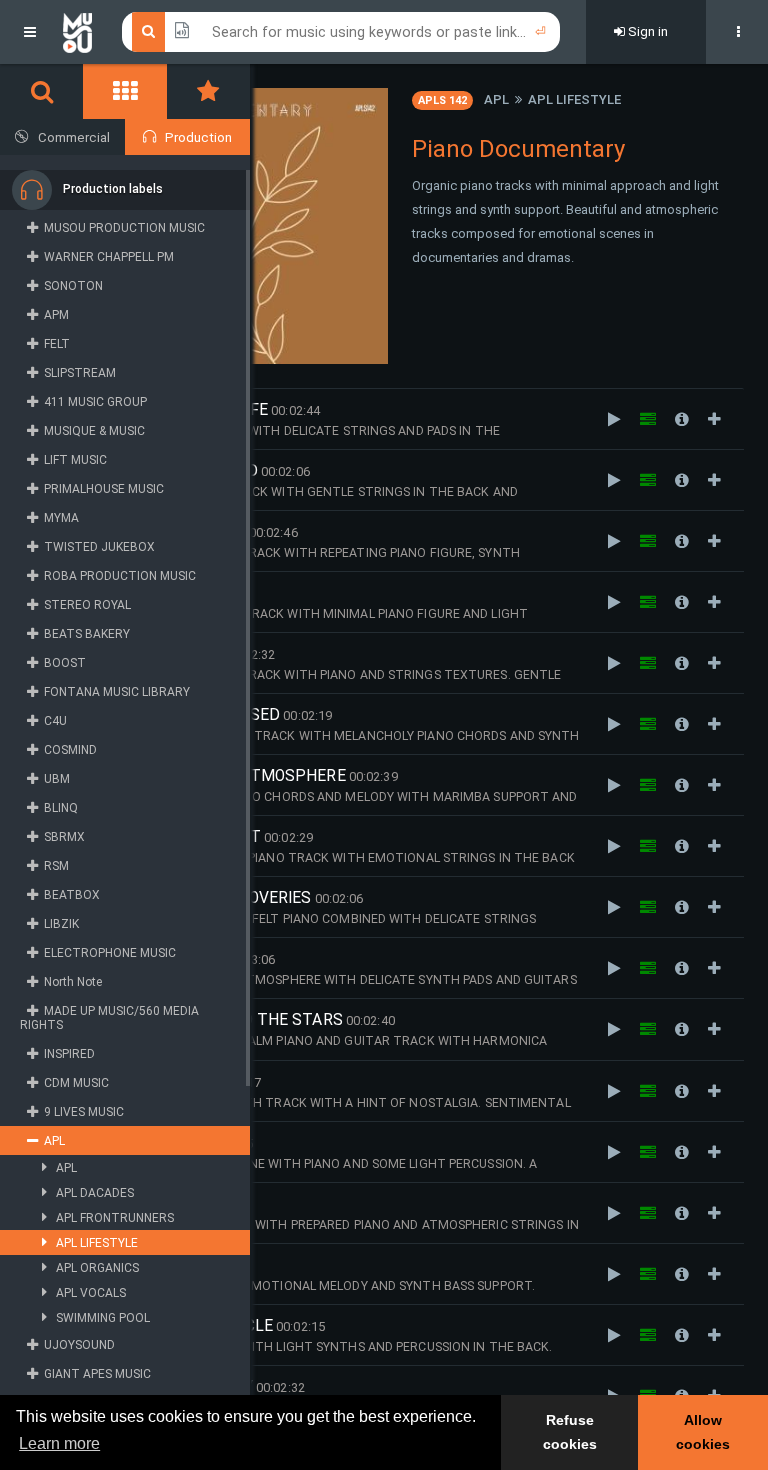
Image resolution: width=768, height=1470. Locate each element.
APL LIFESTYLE (574, 99)
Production (198, 137)
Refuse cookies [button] (570, 1432)
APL (496, 99)
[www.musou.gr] (77, 32)
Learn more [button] (59, 1443)
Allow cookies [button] (703, 1432)
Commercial (74, 137)
